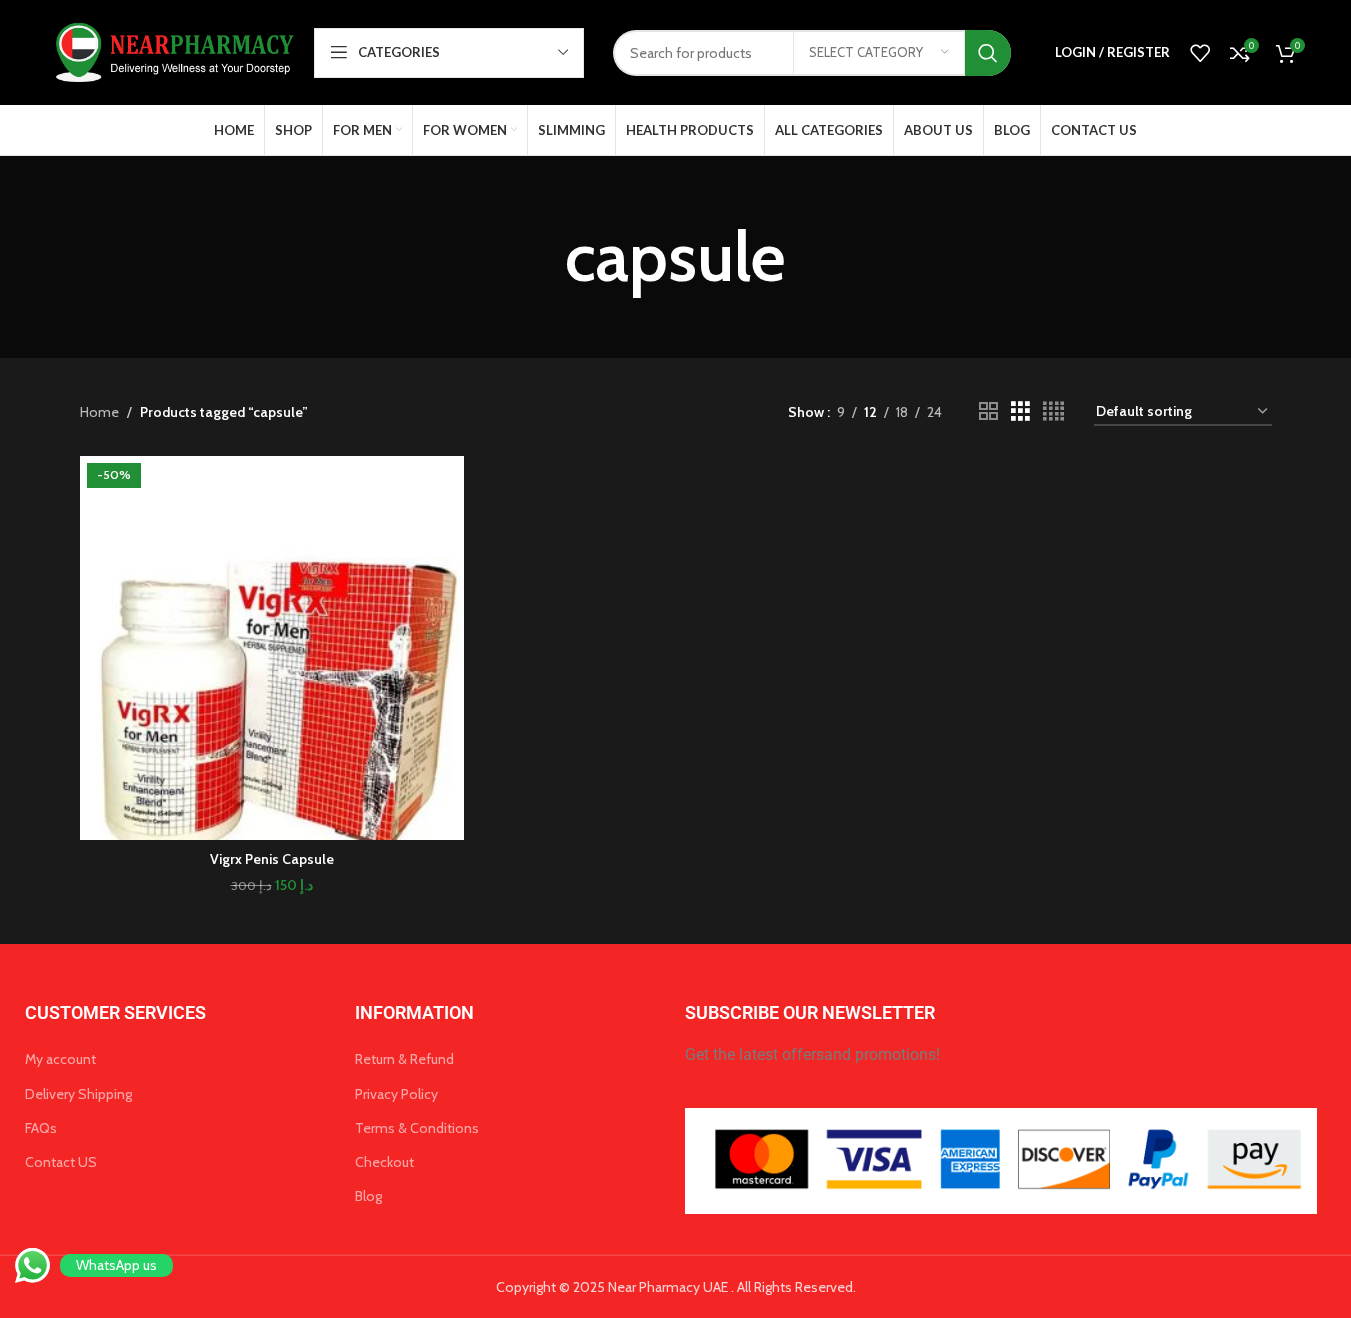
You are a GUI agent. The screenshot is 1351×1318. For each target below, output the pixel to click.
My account (60, 1059)
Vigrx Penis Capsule (272, 859)
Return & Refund (404, 1059)
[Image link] (1001, 1159)
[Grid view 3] (1020, 411)
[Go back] (540, 257)
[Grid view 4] (1053, 411)
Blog (368, 1196)
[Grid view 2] (988, 411)
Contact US (61, 1162)
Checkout (384, 1162)
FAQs (41, 1128)
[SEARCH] (988, 53)
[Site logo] (171, 51)
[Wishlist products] (1200, 53)
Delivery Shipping (78, 1094)
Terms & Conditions (417, 1128)
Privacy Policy (396, 1094)
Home (99, 412)
